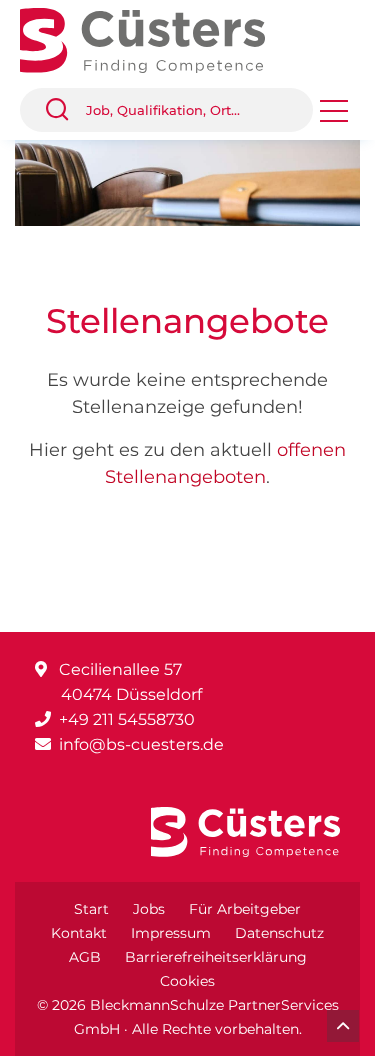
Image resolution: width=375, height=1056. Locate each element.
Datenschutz (279, 933)
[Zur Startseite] (157, 38)
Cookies (187, 981)
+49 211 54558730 (127, 719)
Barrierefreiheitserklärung (216, 957)
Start (91, 909)
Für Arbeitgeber (245, 909)
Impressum (171, 933)
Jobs (149, 909)
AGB (85, 957)
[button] (65, 110)
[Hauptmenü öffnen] (334, 117)
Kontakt (79, 933)
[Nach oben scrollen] (343, 1026)
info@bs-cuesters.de (141, 744)
